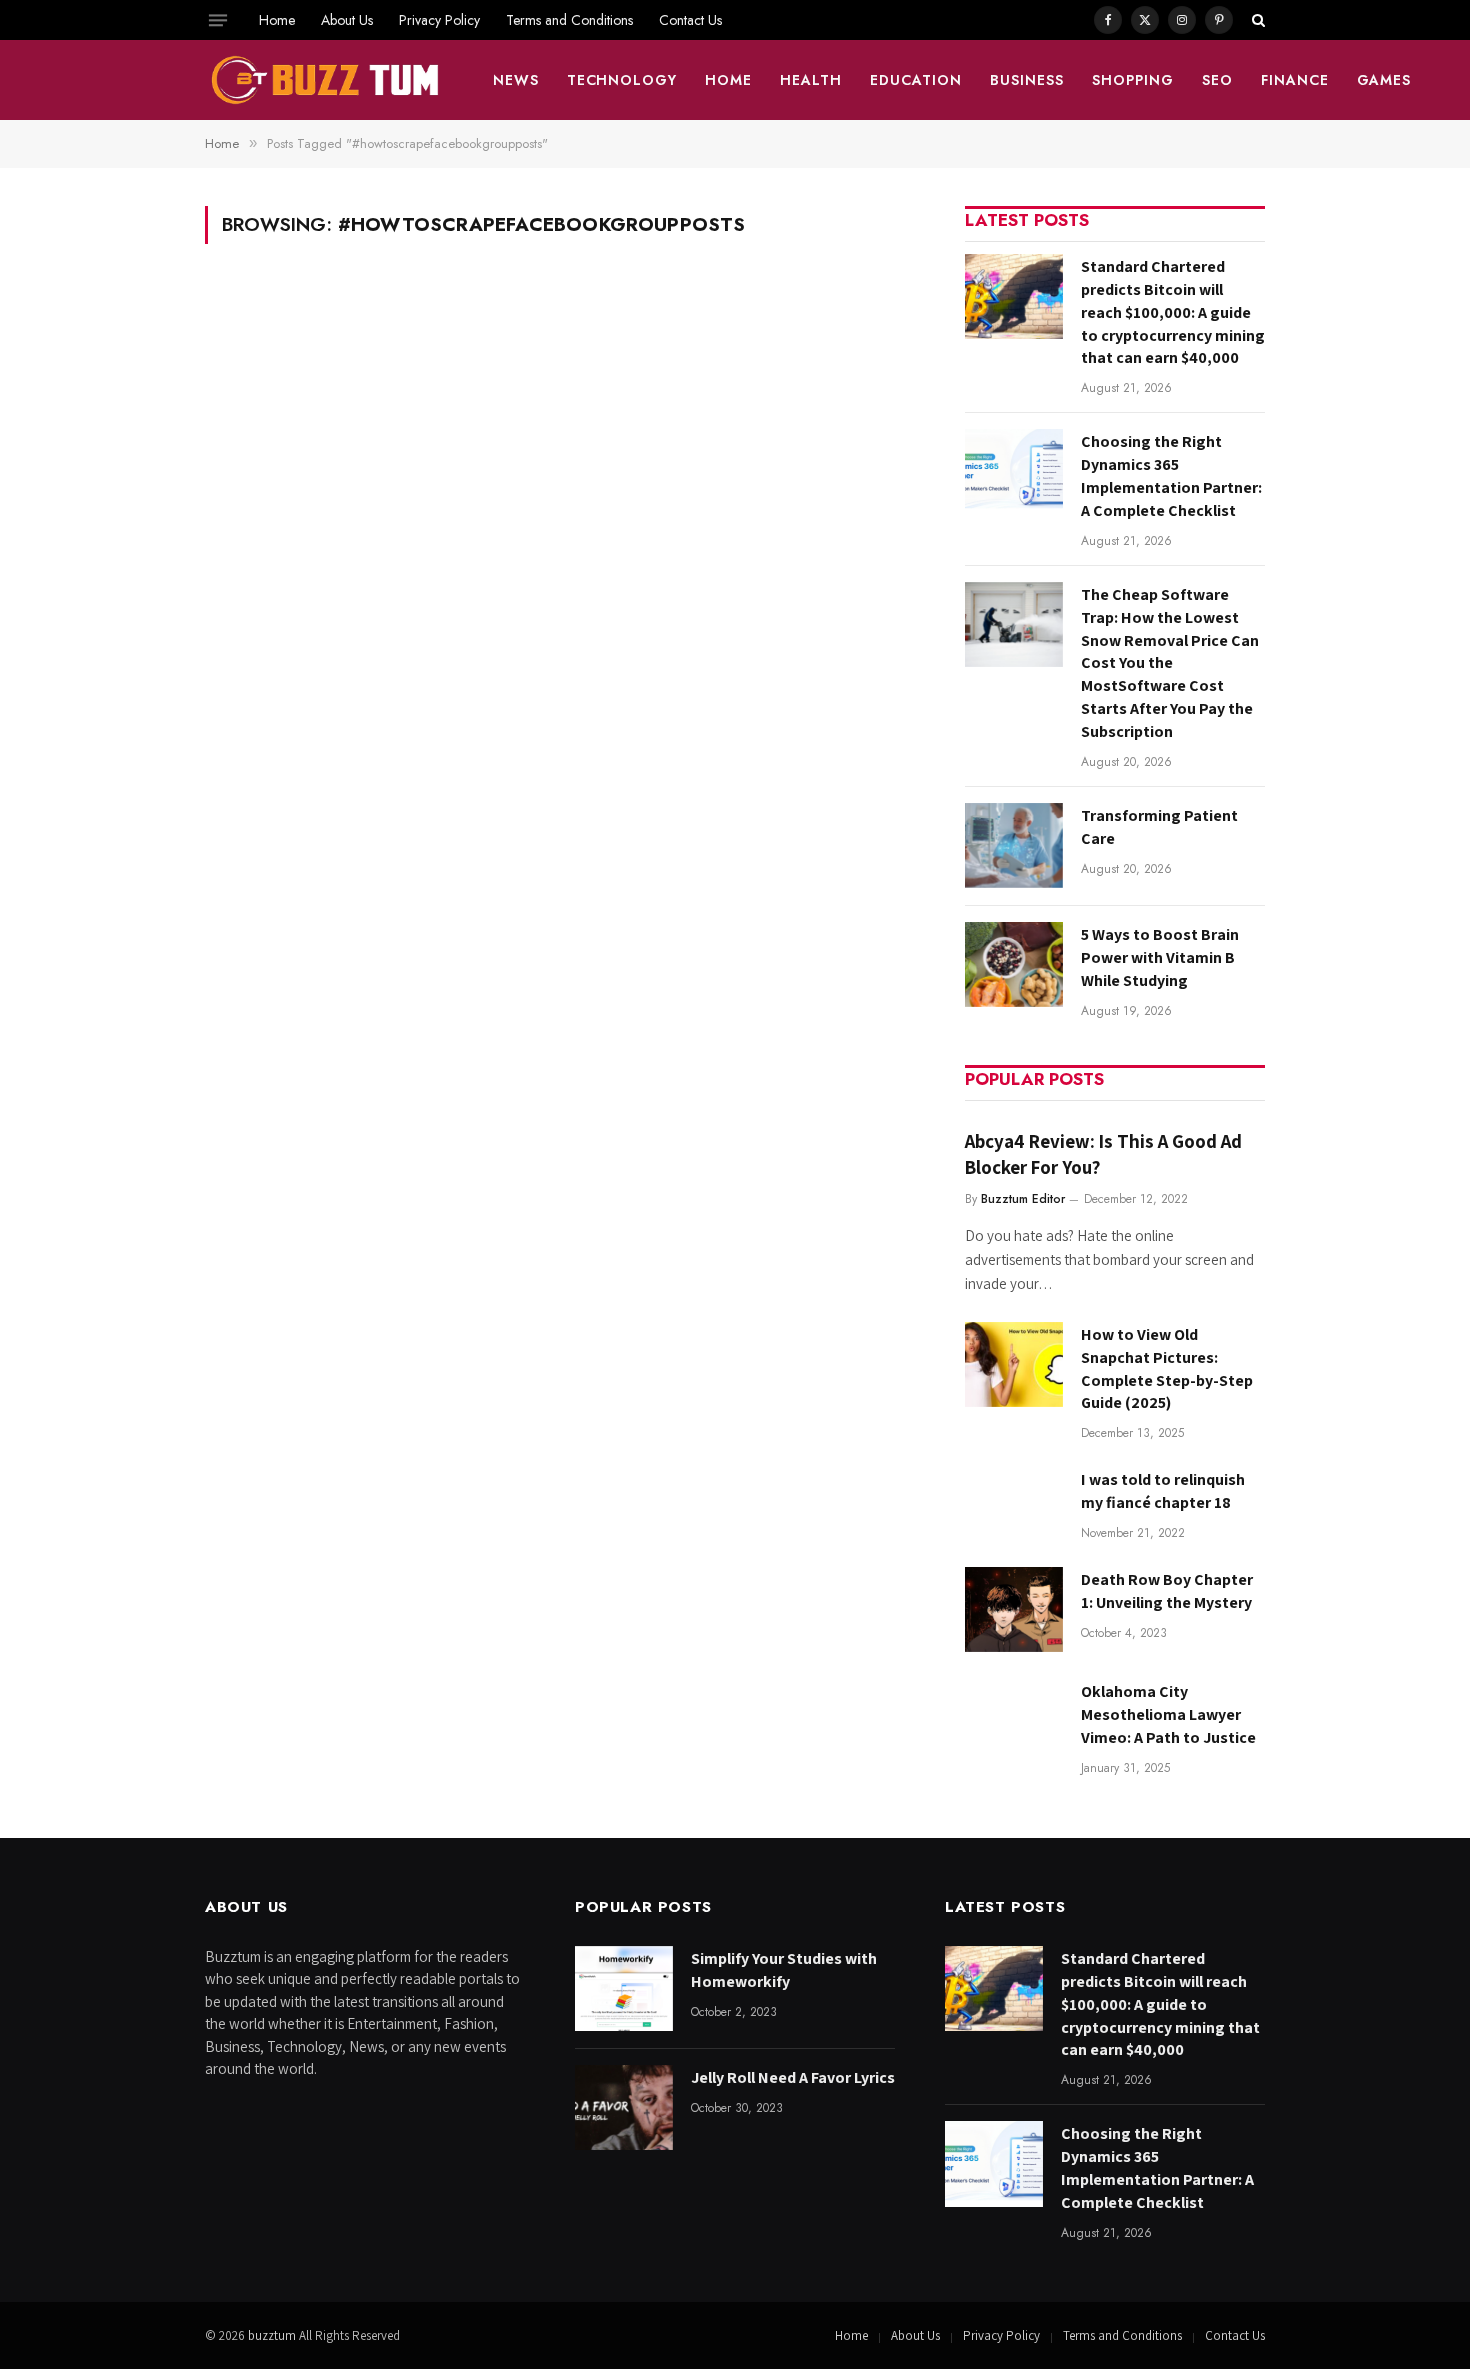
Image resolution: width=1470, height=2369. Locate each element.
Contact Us (690, 20)
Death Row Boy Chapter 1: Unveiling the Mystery (1167, 1591)
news (516, 80)
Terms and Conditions (569, 20)
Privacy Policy (439, 20)
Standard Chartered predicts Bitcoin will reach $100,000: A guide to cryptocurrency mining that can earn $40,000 (1173, 312)
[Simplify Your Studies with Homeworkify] (624, 1988)
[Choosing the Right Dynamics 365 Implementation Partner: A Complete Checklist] (1014, 471)
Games (1384, 80)
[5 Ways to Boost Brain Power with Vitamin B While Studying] (1014, 964)
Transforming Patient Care (1159, 827)
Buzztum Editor (1023, 1199)
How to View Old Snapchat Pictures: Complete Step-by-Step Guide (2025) (1167, 1369)
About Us (347, 20)
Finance (1295, 80)
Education (916, 80)
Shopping (1133, 80)
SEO (1217, 80)
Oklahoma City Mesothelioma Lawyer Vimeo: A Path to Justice (1168, 1714)
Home (277, 20)
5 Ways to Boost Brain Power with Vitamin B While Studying (1160, 957)
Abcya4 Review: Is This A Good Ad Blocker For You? (1103, 1154)
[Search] (1256, 20)
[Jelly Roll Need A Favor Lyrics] (624, 2107)
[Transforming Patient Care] (1014, 845)
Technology (622, 80)
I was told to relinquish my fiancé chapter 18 (1163, 1491)
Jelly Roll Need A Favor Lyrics (793, 2077)
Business (1027, 80)
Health (811, 80)
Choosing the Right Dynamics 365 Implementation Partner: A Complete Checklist (1171, 476)
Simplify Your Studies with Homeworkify (784, 1970)
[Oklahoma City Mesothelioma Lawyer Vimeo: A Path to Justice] (1014, 1721)
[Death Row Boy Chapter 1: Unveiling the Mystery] (1014, 1609)
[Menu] (218, 20)
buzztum (273, 2335)
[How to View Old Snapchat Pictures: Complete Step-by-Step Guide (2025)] (1014, 1364)
